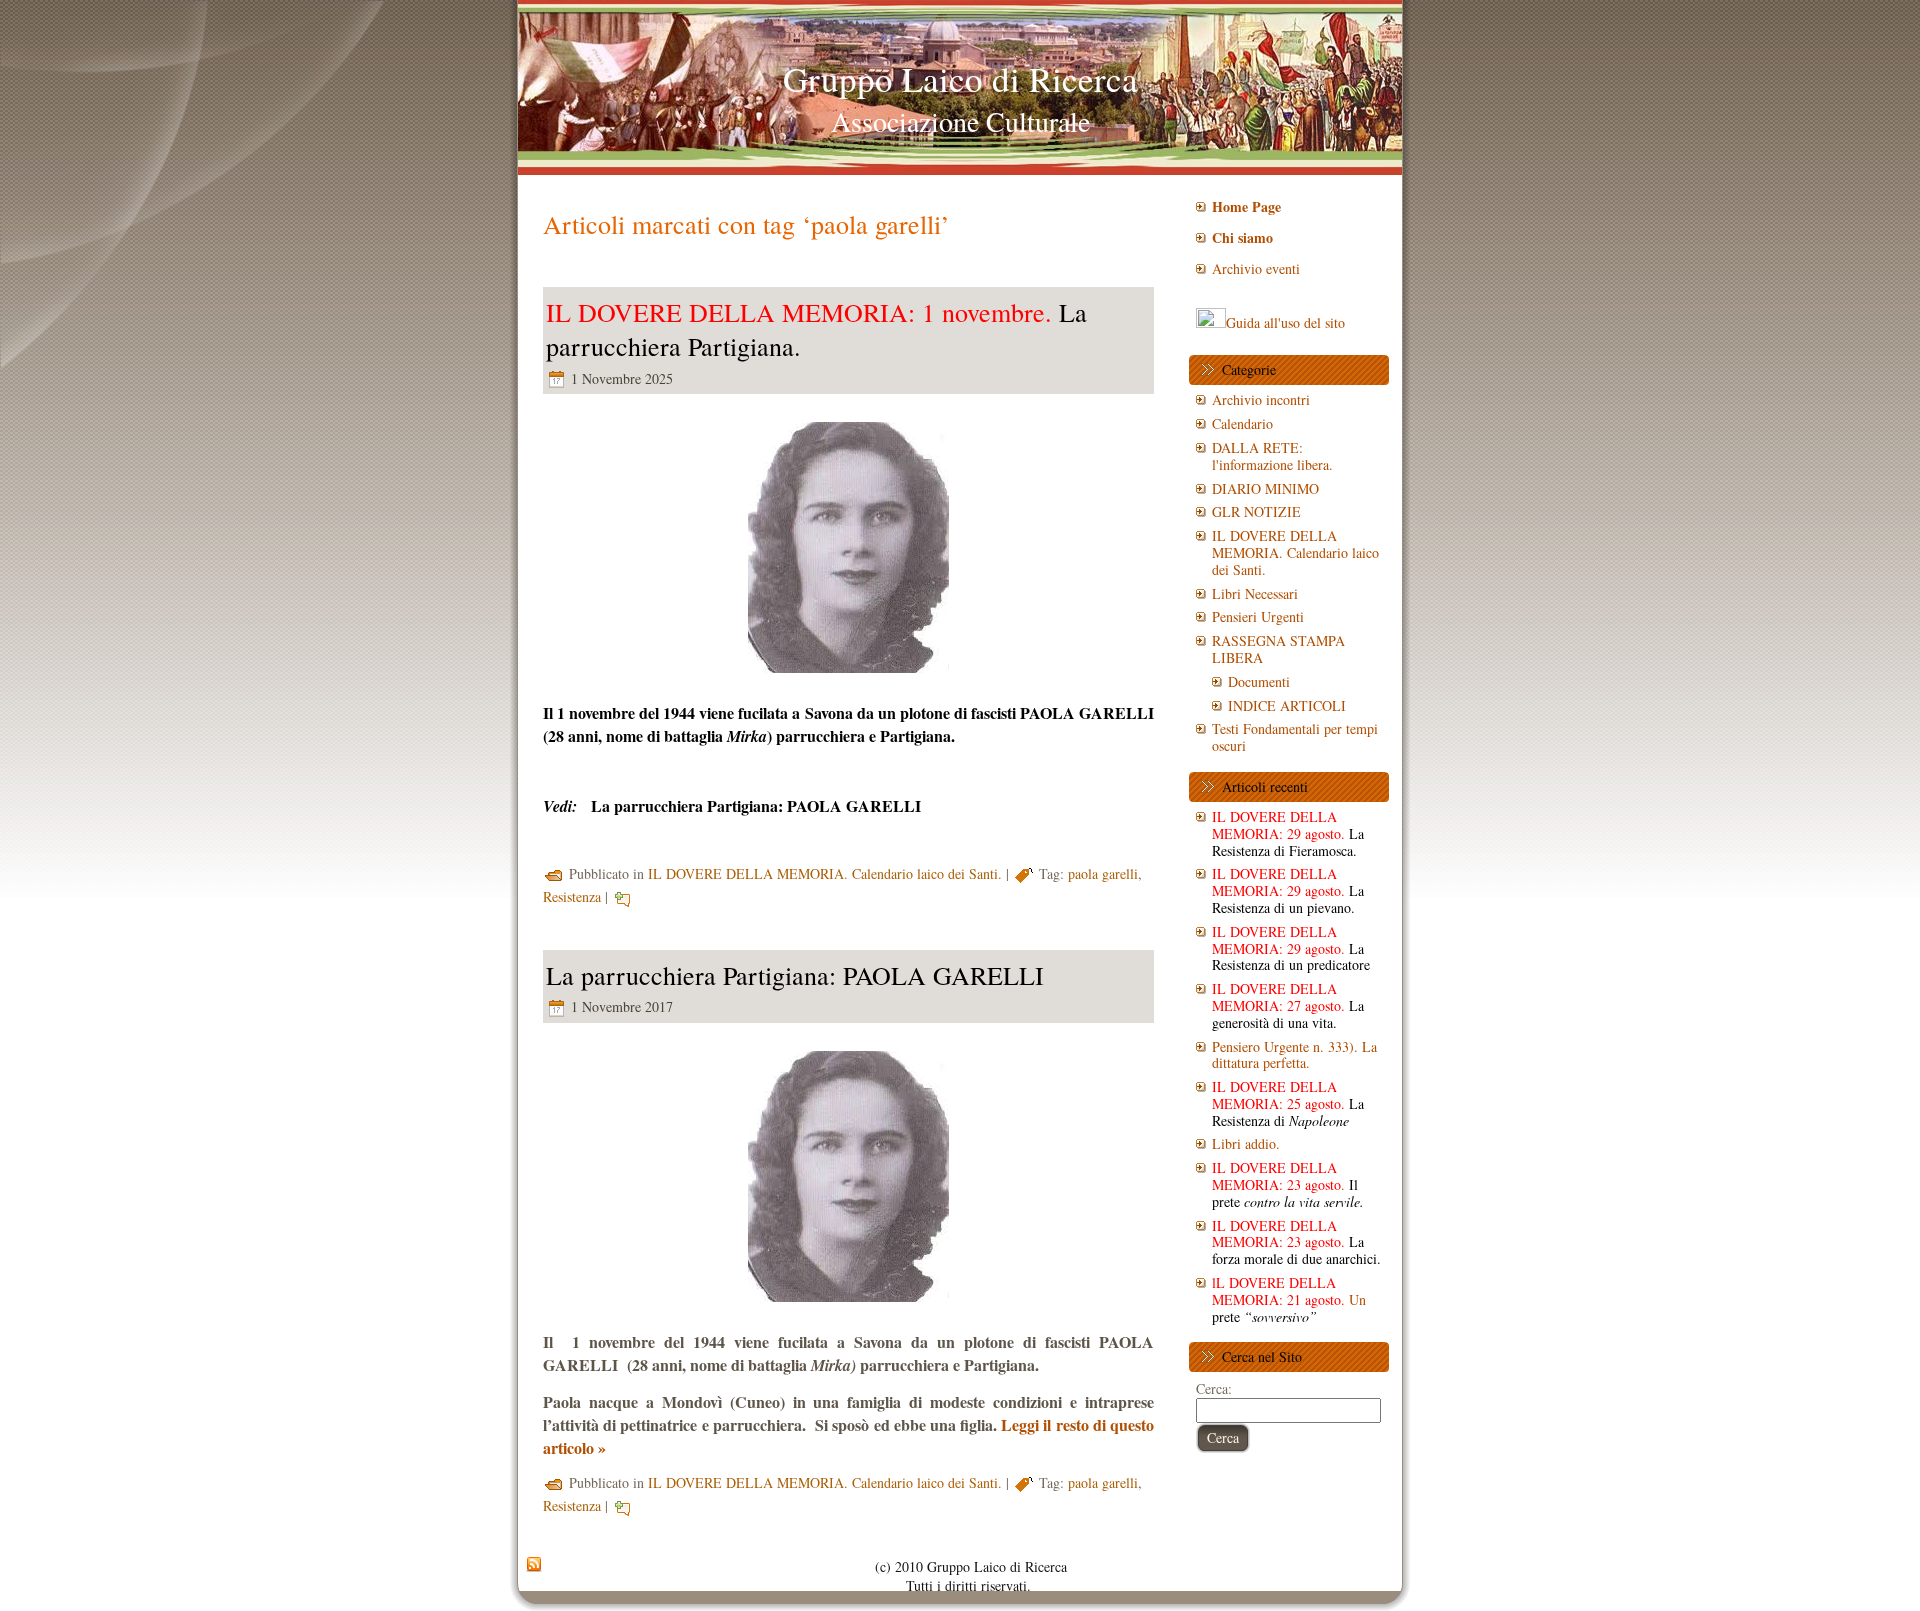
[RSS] (534, 1565)
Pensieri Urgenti (1258, 616)
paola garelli (1103, 873)
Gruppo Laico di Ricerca (960, 78)
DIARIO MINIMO (1265, 488)
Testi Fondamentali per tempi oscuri (1295, 737)
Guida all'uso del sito (1285, 322)
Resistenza (572, 896)
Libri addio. (1246, 1143)
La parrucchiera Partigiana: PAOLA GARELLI (756, 805)
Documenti (1259, 681)
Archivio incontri (1261, 399)
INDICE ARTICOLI (1287, 705)
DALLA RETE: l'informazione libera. (1272, 456)
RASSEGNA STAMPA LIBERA (1278, 649)
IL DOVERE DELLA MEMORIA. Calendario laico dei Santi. (825, 873)
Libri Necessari (1255, 593)
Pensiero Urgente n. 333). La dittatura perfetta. (1294, 1055)
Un (1289, 1299)
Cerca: (1214, 1388)
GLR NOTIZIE (1256, 511)
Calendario (1242, 423)
